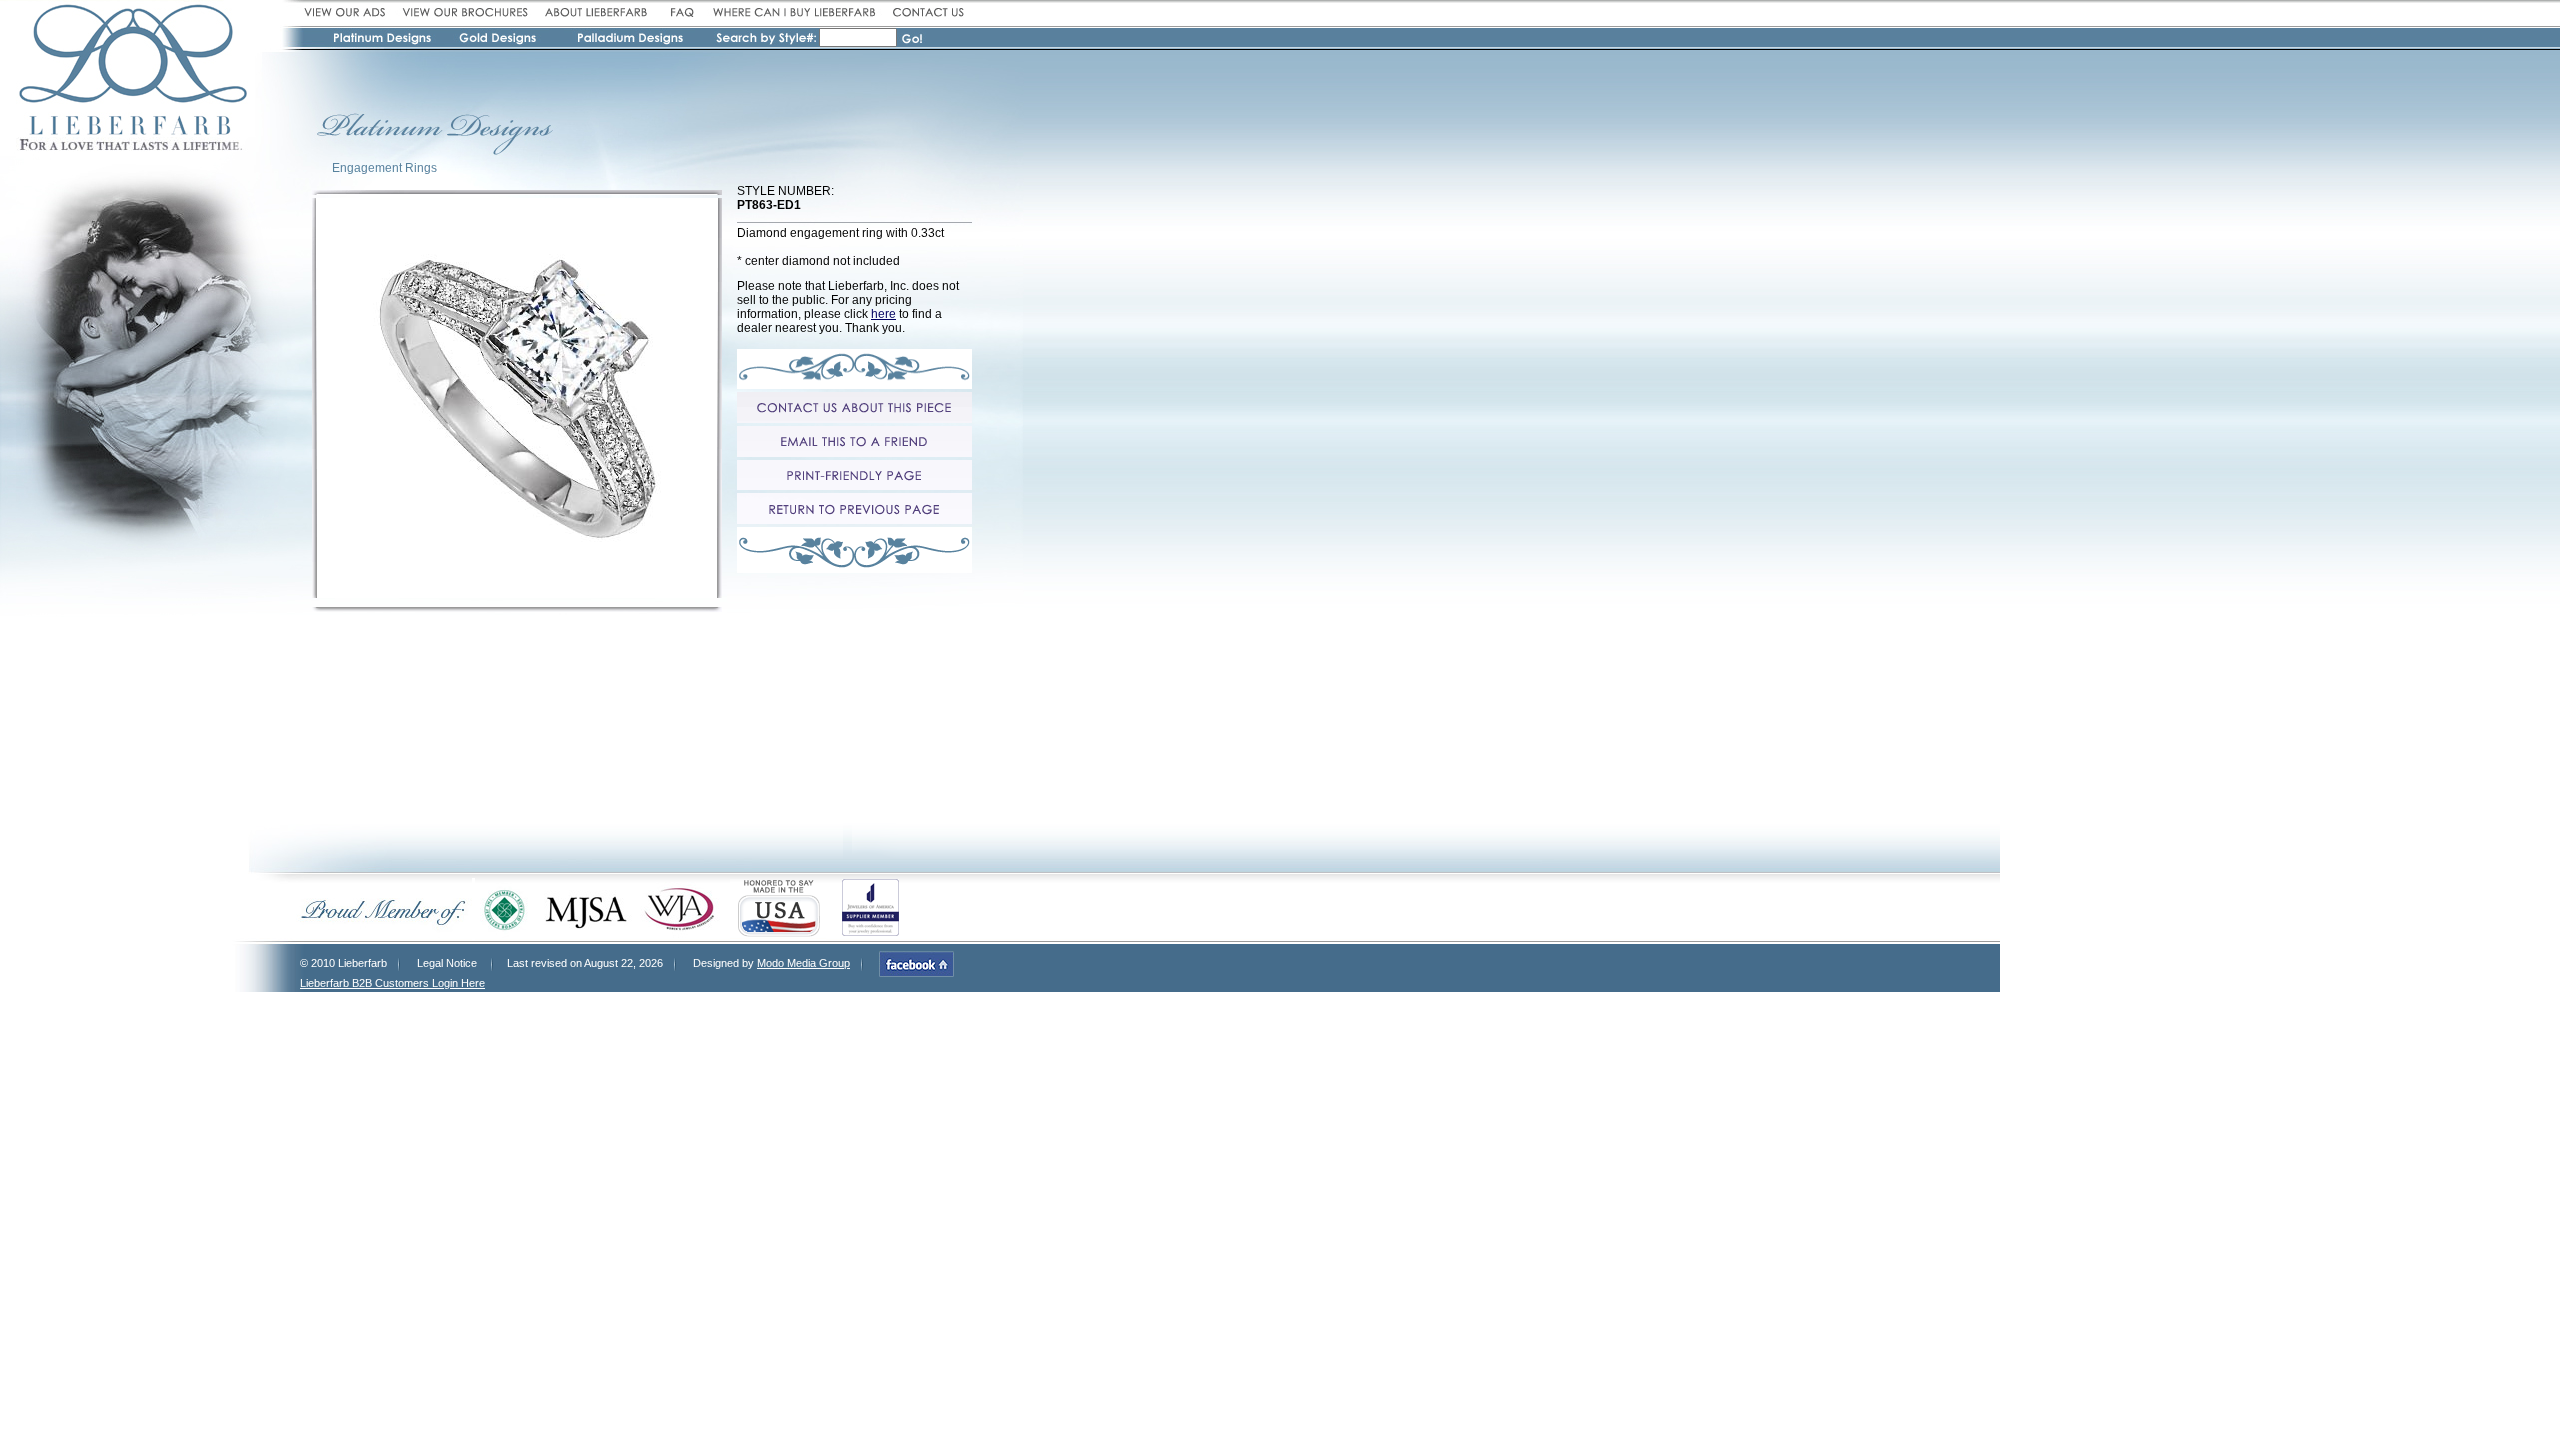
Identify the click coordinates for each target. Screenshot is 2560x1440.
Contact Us (925, 12)
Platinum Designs (385, 41)
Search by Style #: (766, 39)
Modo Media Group (803, 963)
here (883, 314)
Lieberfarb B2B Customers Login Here (392, 983)
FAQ (680, 12)
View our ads (348, 12)
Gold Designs (499, 41)
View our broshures (465, 12)
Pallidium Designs (629, 41)
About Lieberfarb (596, 12)
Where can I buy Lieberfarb (793, 12)
